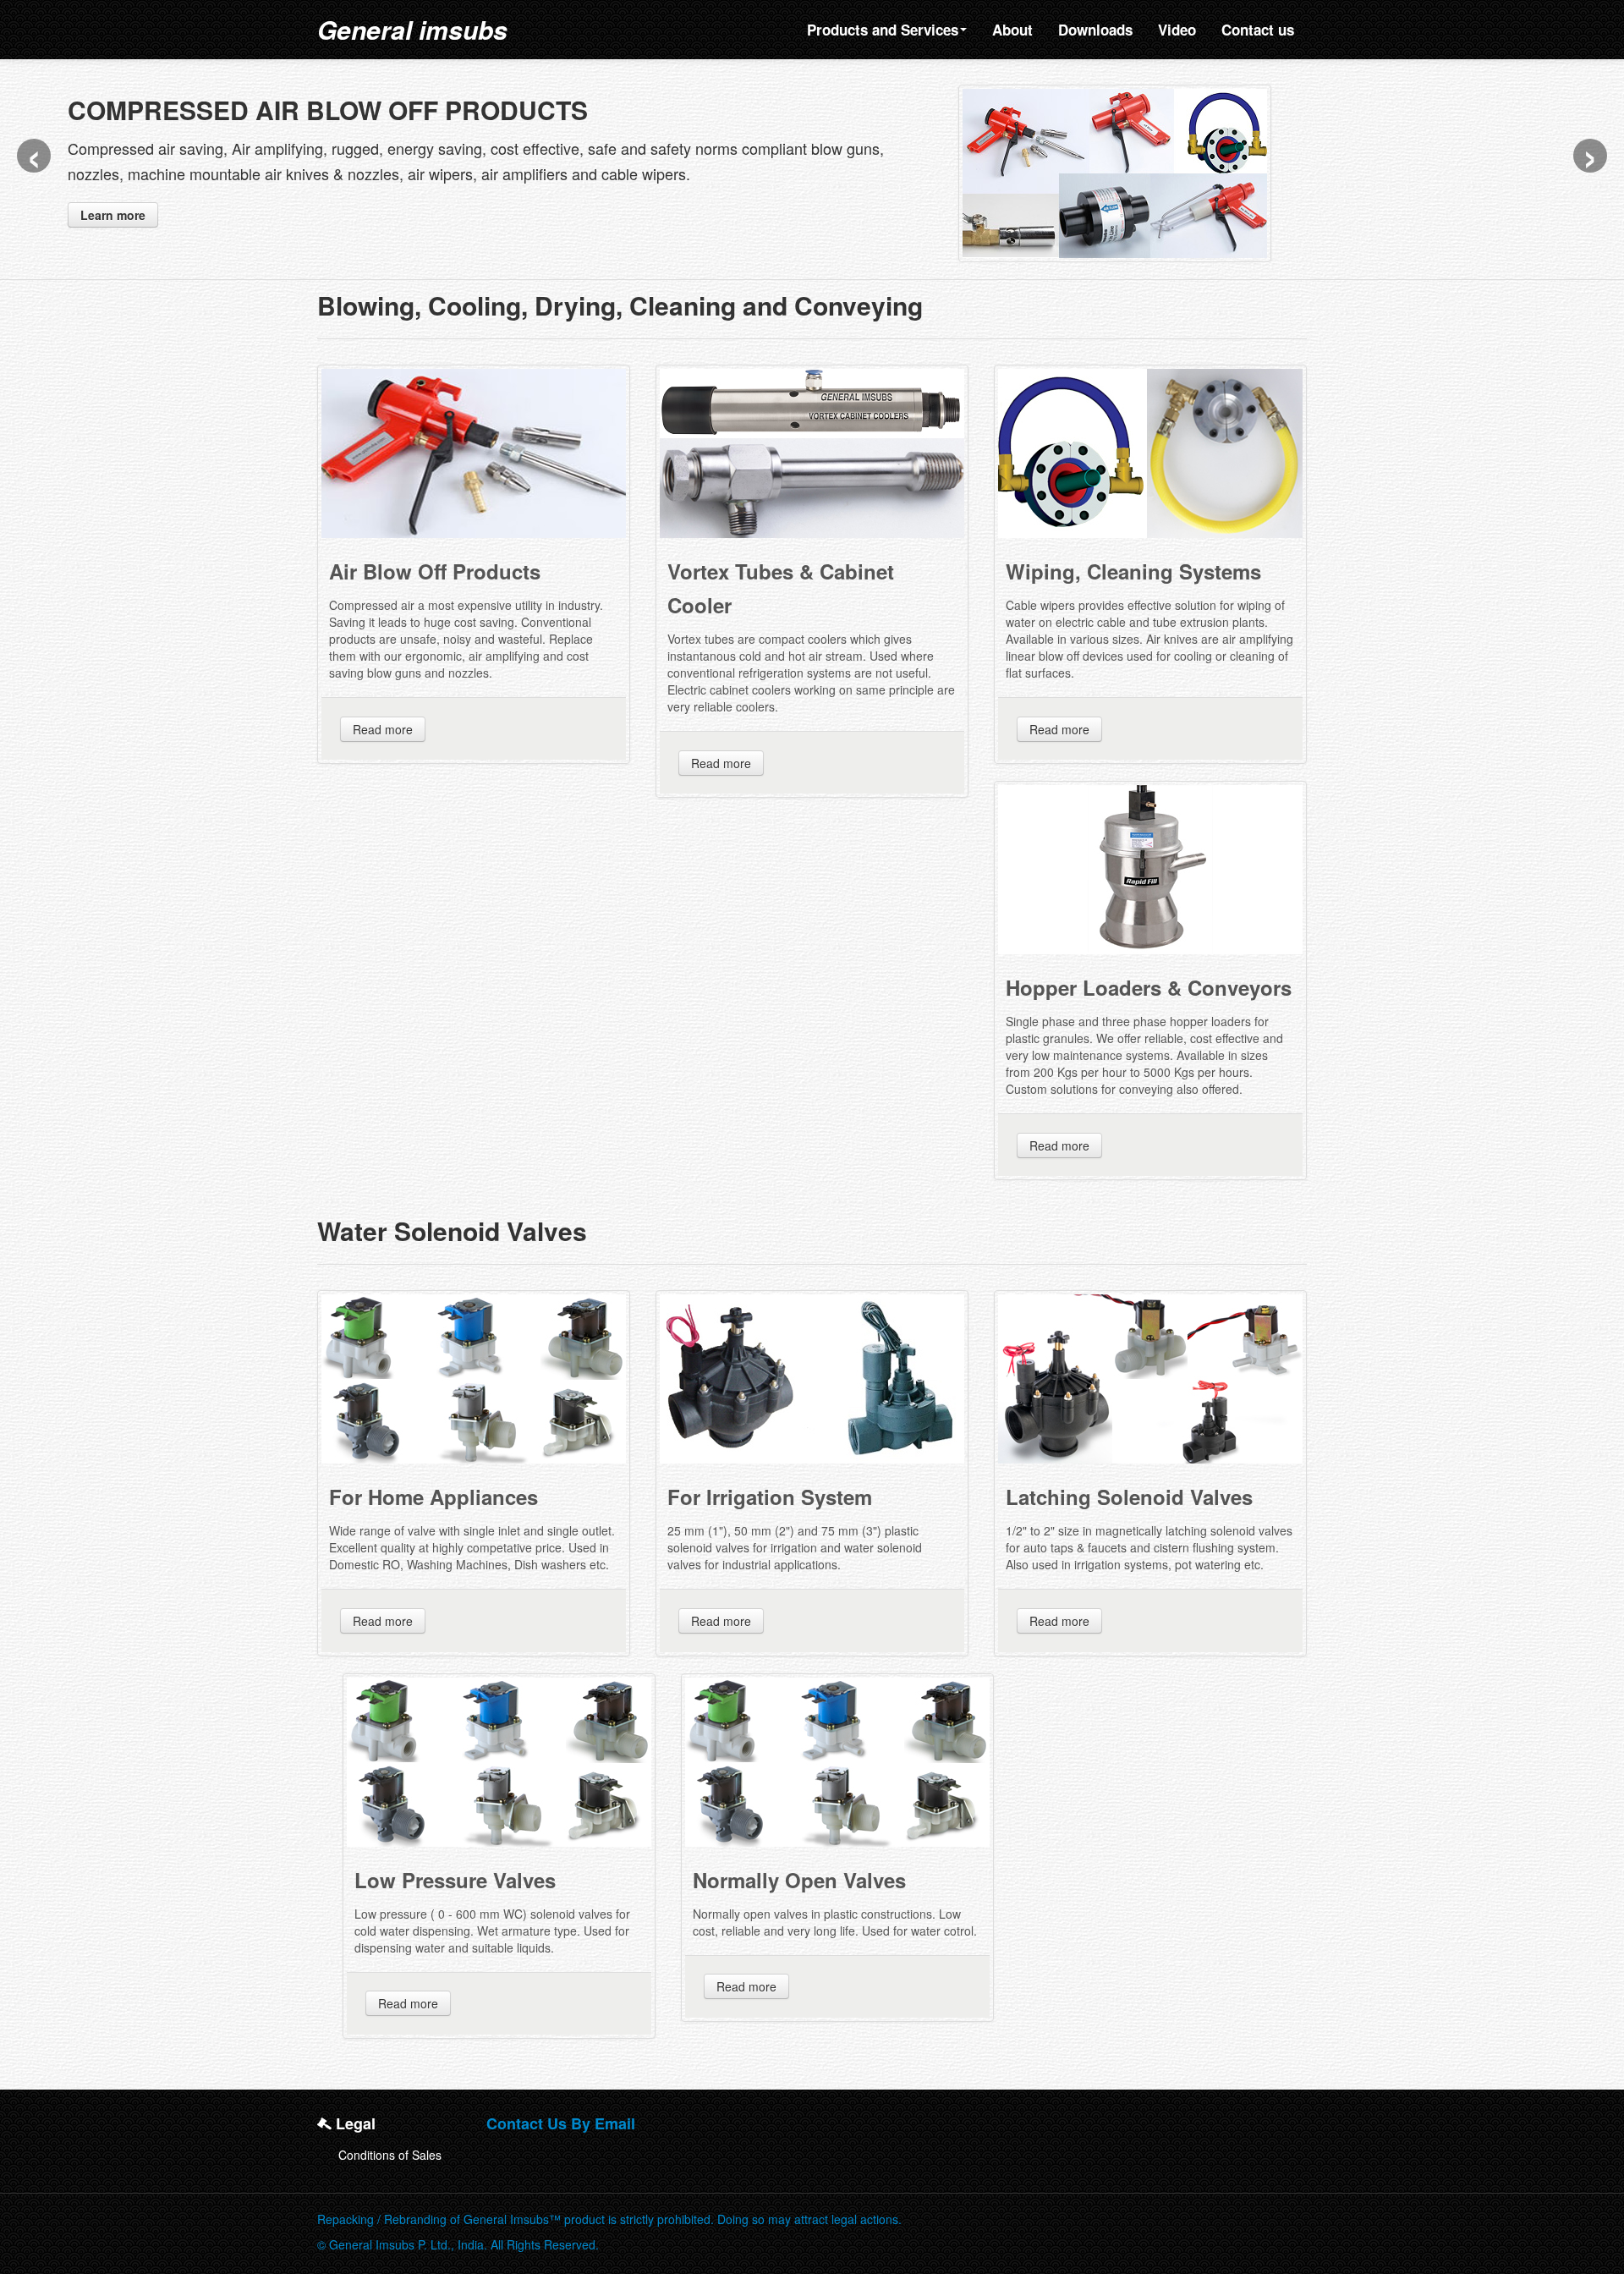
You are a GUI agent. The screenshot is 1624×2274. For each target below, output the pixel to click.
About (1012, 30)
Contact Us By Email (561, 2098)
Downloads (1095, 30)
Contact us (1258, 30)
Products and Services (883, 30)
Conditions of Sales (390, 2129)
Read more (383, 704)
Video (1177, 30)
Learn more (113, 215)
